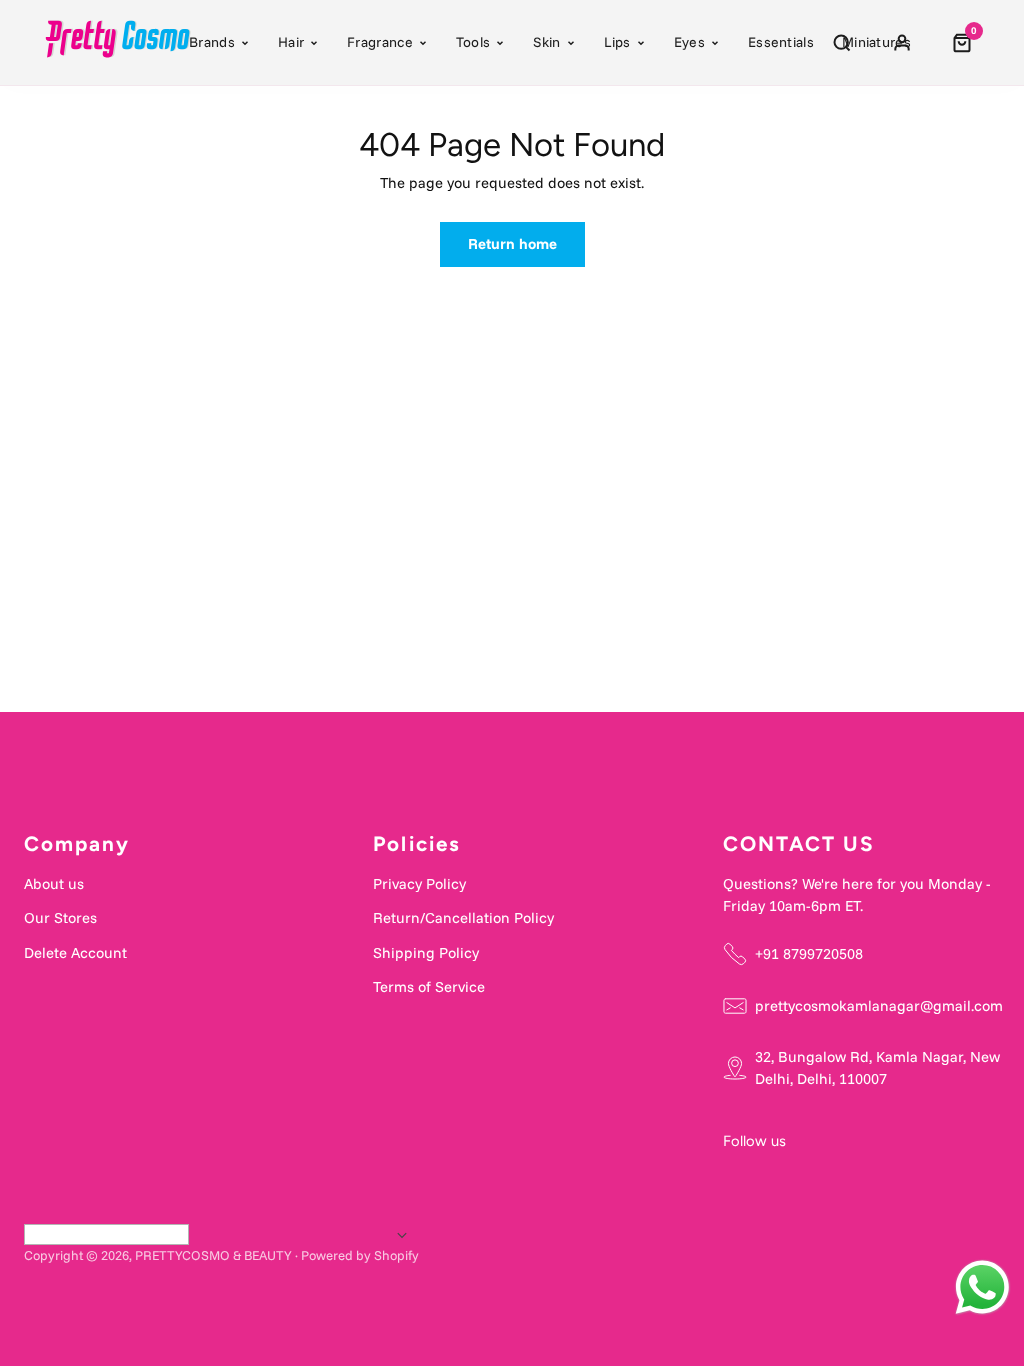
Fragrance (380, 42)
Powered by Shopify (360, 1255)
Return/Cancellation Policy (463, 917)
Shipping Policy (426, 952)
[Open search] (842, 43)
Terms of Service (429, 986)
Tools (473, 42)
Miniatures (876, 42)
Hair (291, 42)
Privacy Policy (419, 883)
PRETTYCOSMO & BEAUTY (213, 1255)
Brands (212, 42)
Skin (546, 42)
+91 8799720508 (809, 953)
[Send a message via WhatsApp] (982, 1287)
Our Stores (60, 917)
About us (54, 883)
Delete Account (75, 952)
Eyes (689, 42)
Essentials (781, 42)
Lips (617, 42)
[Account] (902, 43)
